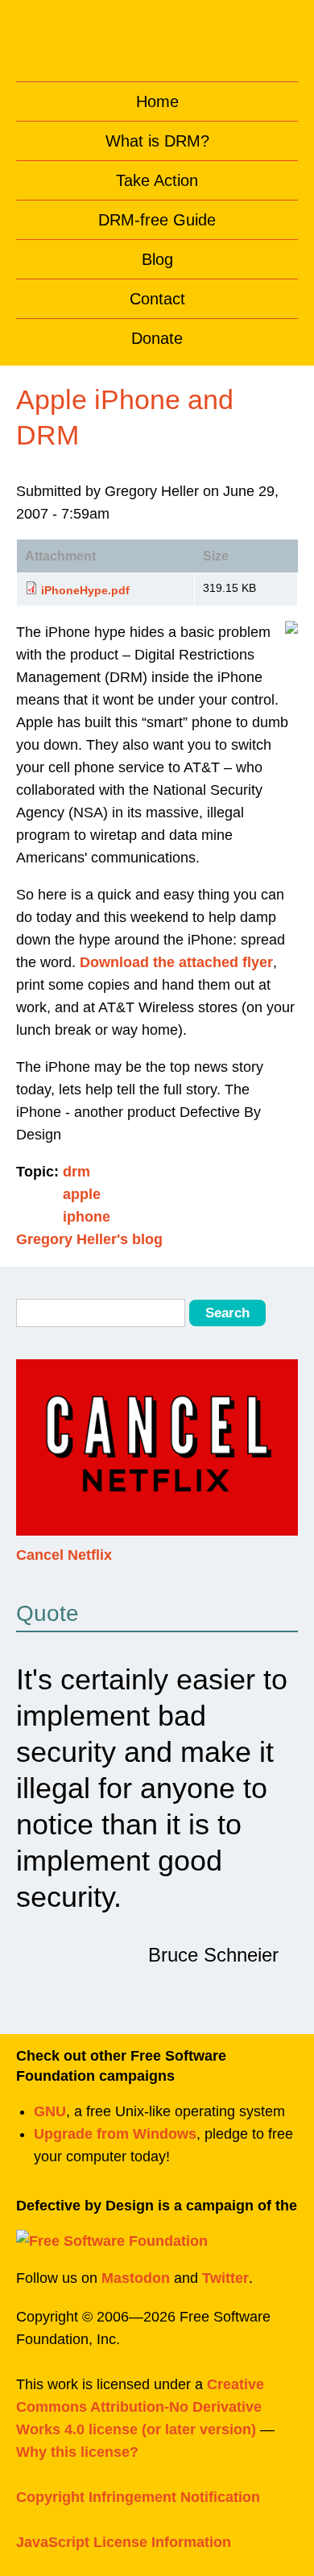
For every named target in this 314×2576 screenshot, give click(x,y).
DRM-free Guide (157, 220)
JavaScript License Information (124, 2542)
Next (283, 1458)
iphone (87, 1217)
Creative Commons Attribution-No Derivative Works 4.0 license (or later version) (140, 2407)
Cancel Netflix (64, 1555)
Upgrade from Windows (115, 2134)
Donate (157, 338)
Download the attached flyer (176, 962)
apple (82, 1194)
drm (76, 1172)
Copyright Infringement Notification (138, 2497)
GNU (50, 2111)
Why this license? (77, 2452)
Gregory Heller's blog (89, 1239)
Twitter (225, 2278)
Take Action (157, 180)
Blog (157, 259)
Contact (157, 299)
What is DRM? (157, 141)
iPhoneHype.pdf (85, 590)
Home (157, 101)
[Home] (157, 37)
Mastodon (136, 2278)
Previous (31, 1458)
